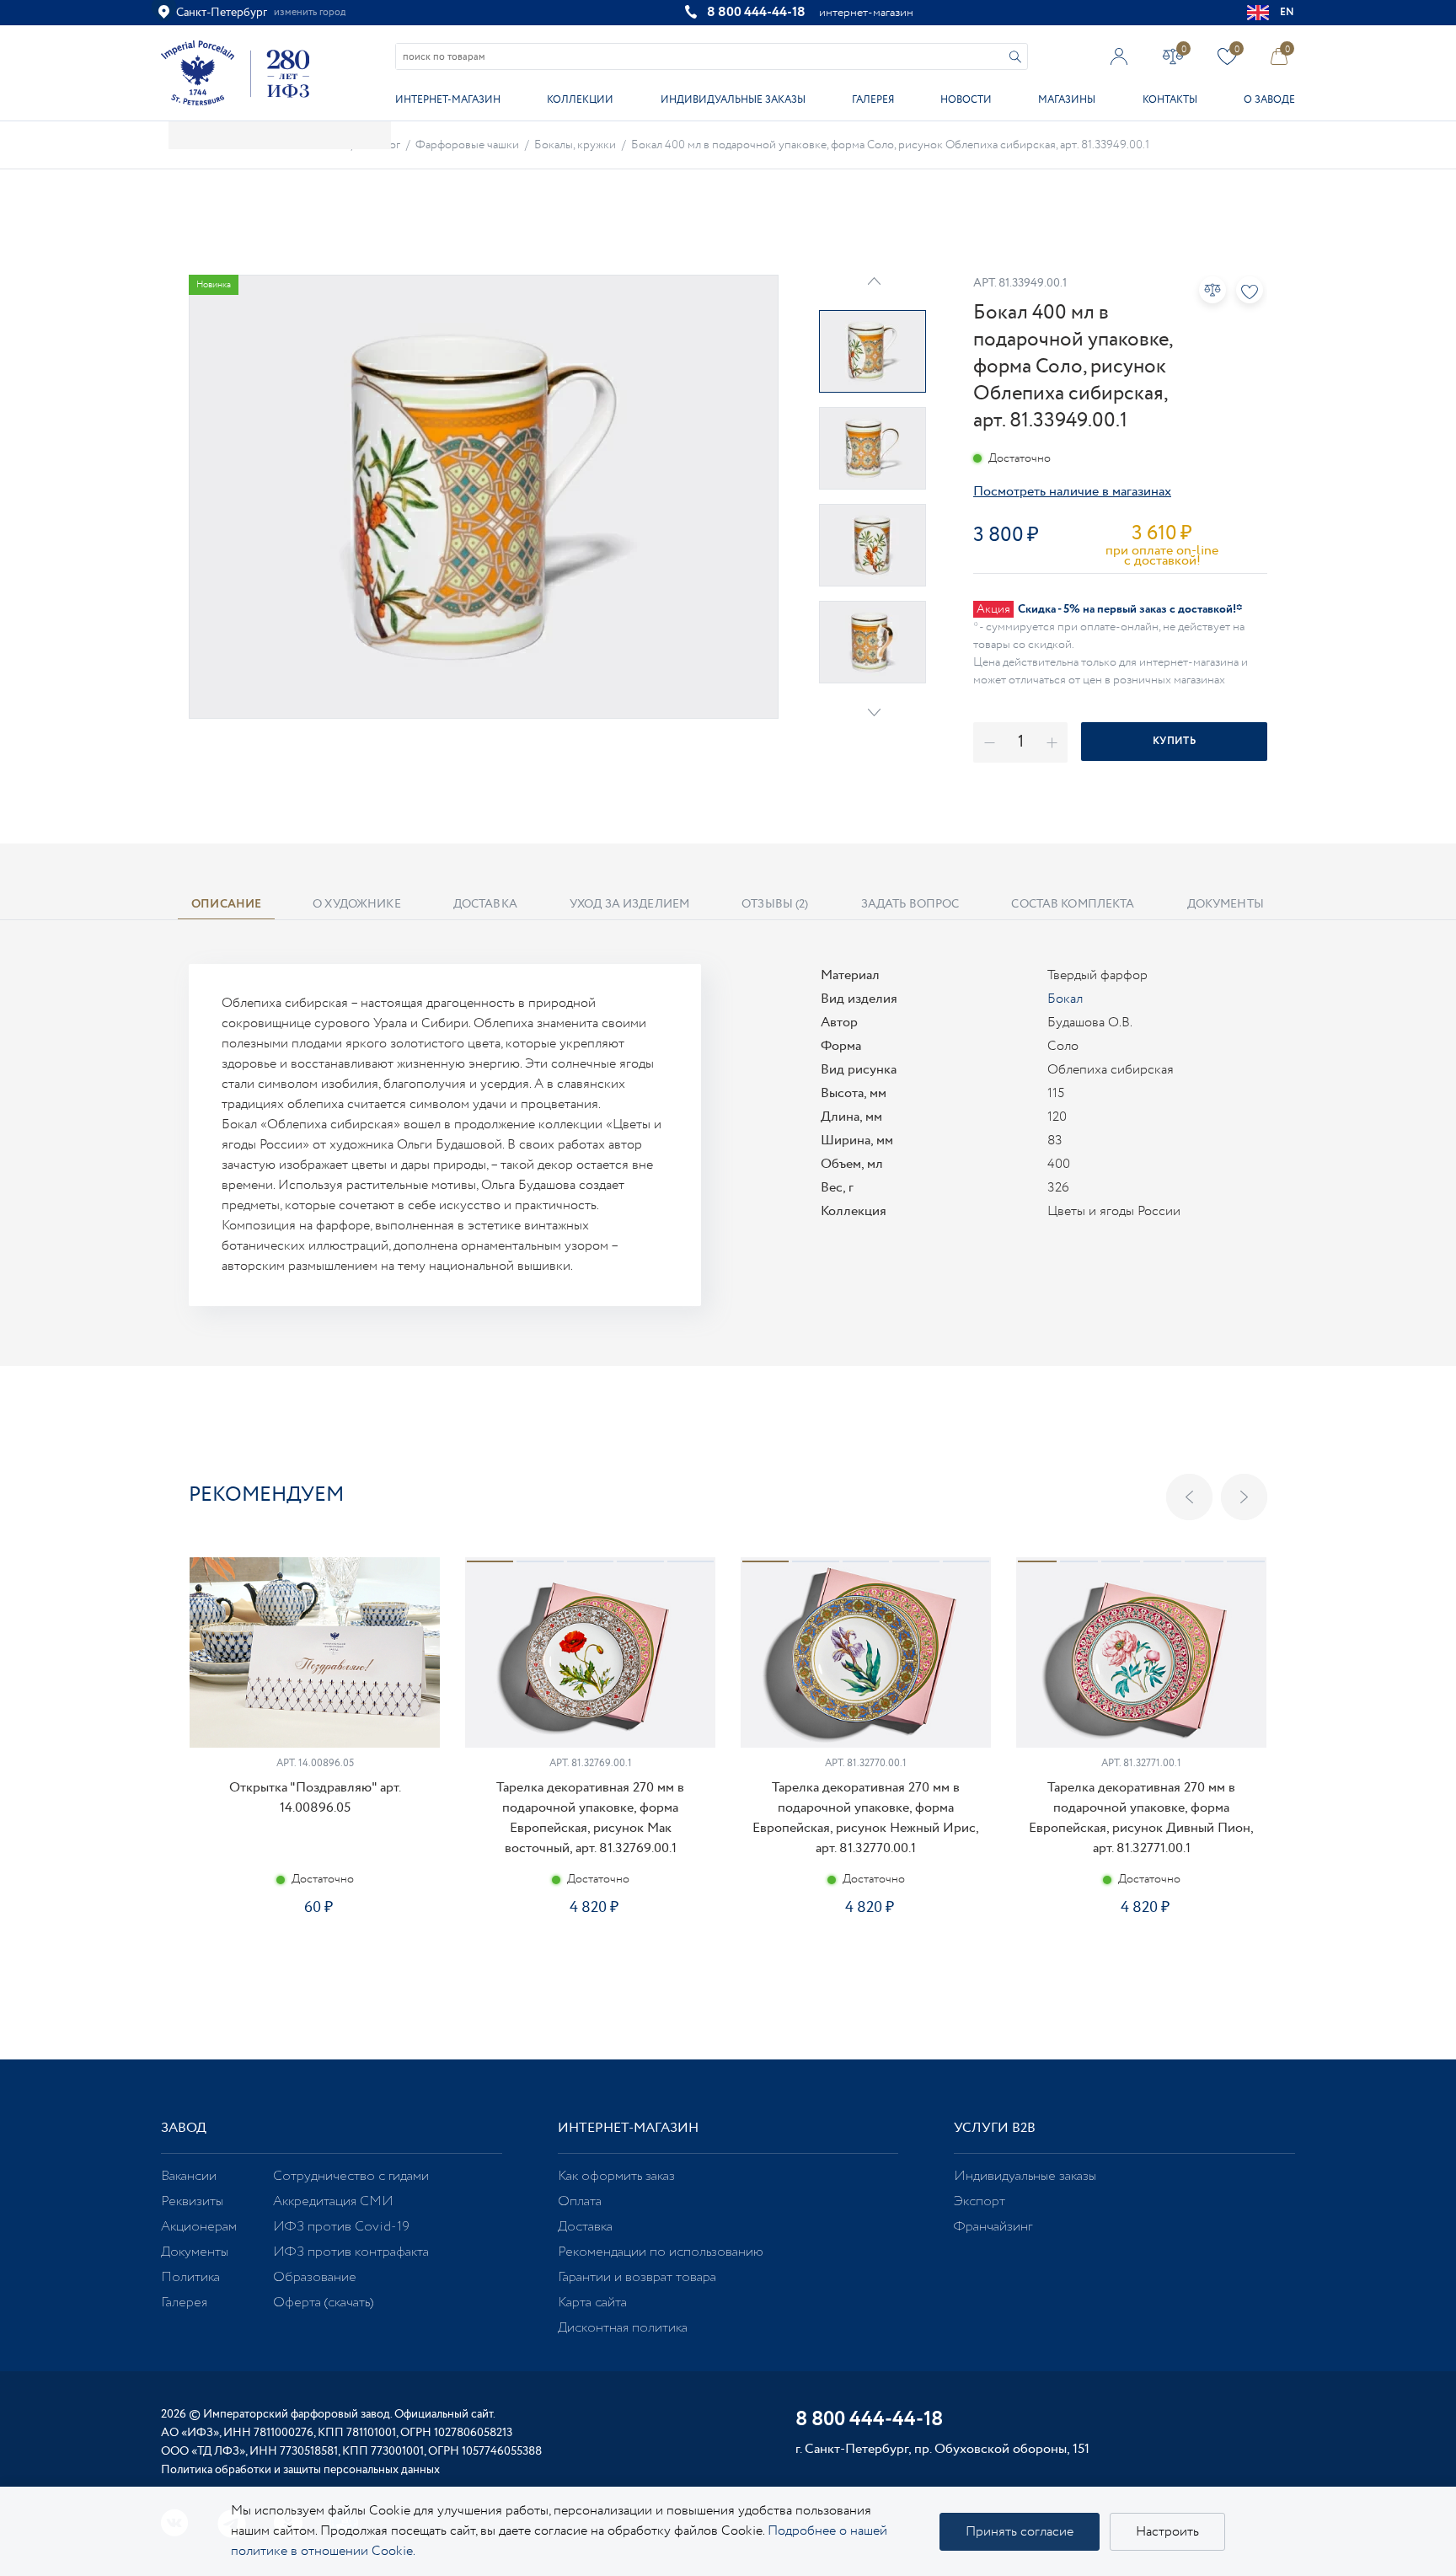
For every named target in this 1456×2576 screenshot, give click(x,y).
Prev (874, 281)
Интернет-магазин (448, 100)
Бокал (1065, 999)
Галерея (873, 100)
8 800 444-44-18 (756, 12)
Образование (315, 2277)
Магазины (1067, 100)
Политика (190, 2277)
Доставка (585, 2227)
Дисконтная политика (623, 2328)
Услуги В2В (995, 2128)
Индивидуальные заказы (733, 100)
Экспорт (980, 2201)
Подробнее (314, 1967)
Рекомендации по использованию (661, 2252)
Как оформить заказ (616, 2176)
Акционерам (199, 2227)
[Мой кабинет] (1119, 56)
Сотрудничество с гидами (351, 2176)
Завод (184, 2128)
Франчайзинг (993, 2227)
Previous (1189, 1497)
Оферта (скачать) (323, 2303)
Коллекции (580, 100)
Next (874, 712)
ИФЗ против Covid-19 (341, 2227)
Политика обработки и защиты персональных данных (300, 2470)
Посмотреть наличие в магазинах (1072, 492)
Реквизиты (192, 2201)
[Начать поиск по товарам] (1015, 57)
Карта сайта (592, 2303)
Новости (966, 100)
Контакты (1170, 100)
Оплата (580, 2201)
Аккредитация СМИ (333, 2201)
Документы (195, 2252)
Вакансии (189, 2176)
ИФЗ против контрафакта (351, 2252)
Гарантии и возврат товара (637, 2277)
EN (1287, 12)
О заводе (1269, 100)
